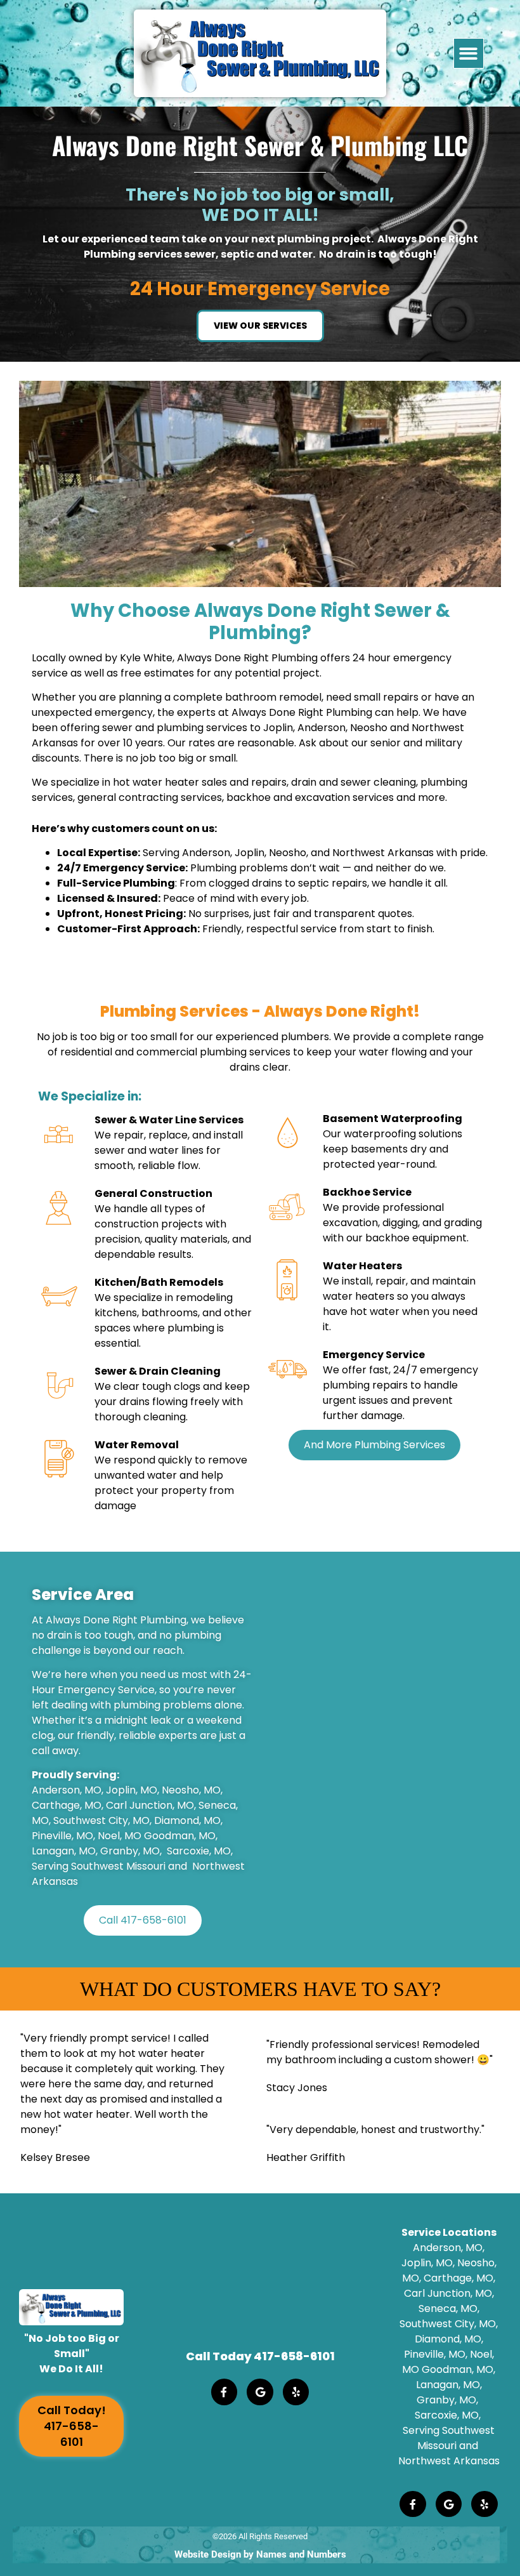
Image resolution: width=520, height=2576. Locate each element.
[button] (469, 54)
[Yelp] (296, 2392)
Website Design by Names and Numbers (260, 2554)
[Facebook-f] (224, 2392)
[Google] (260, 2392)
